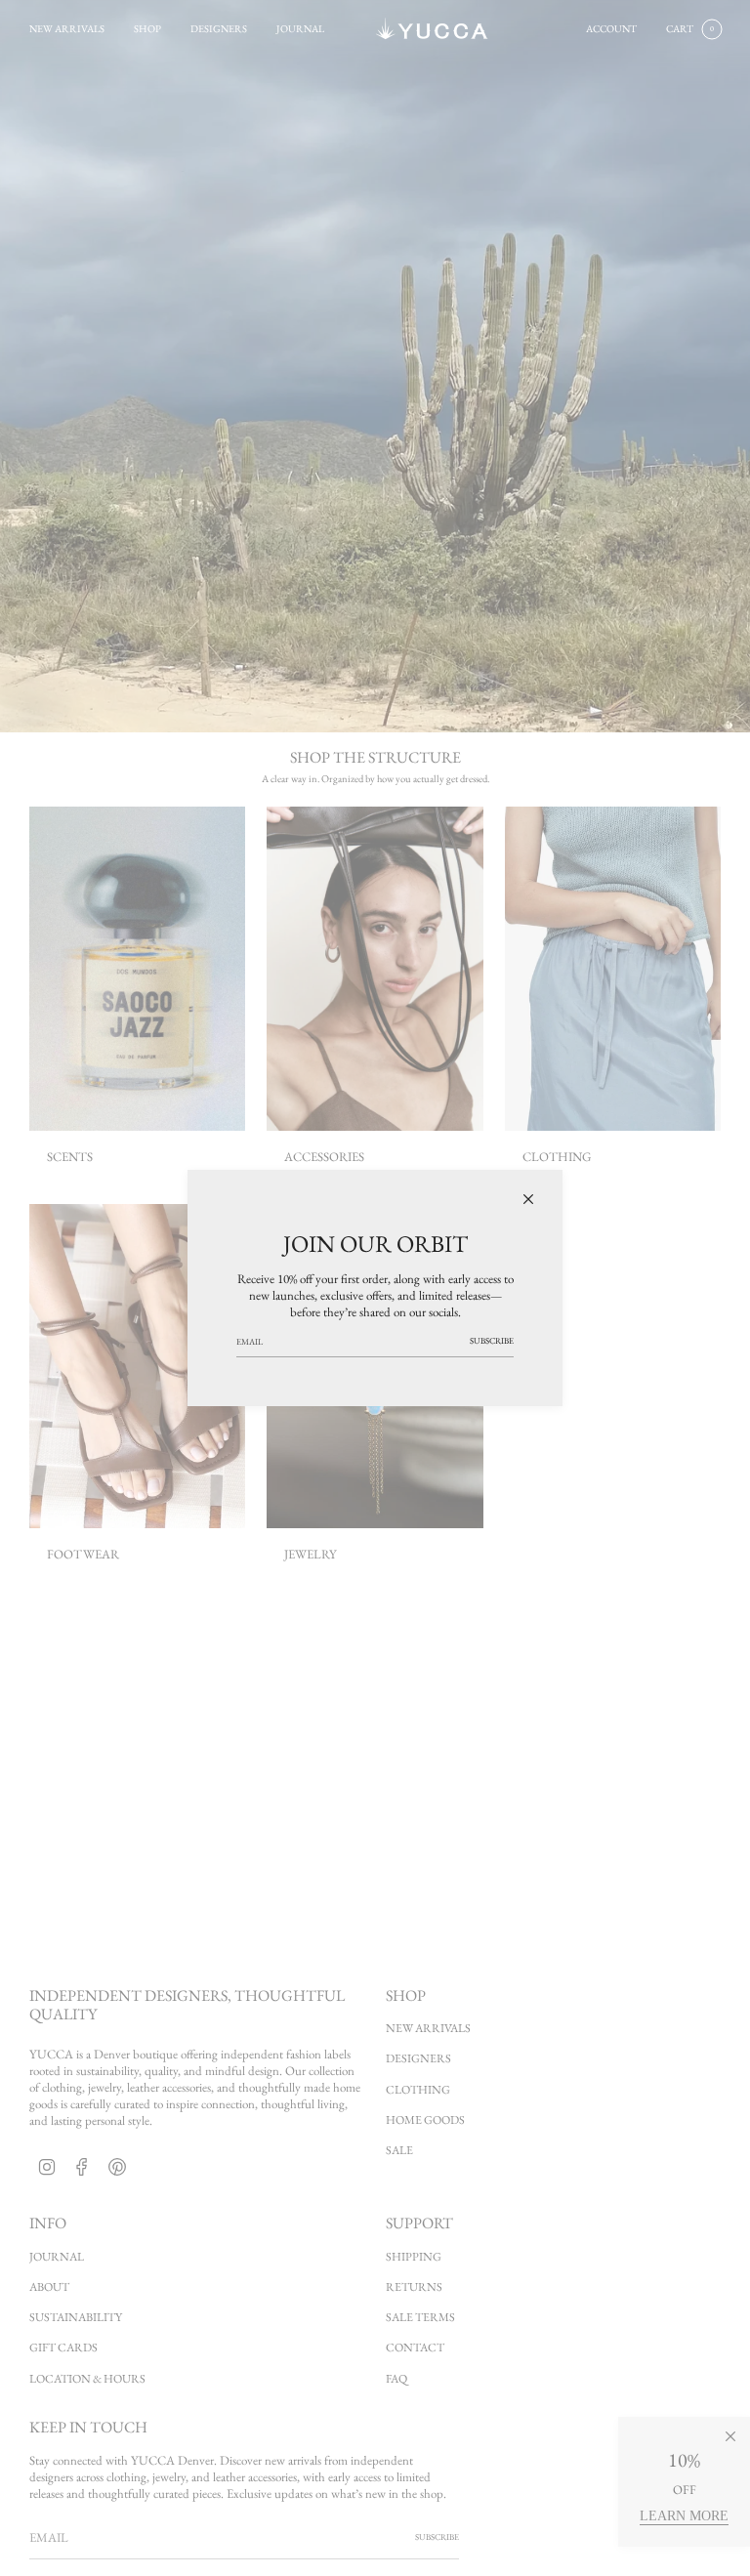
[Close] (528, 1199)
